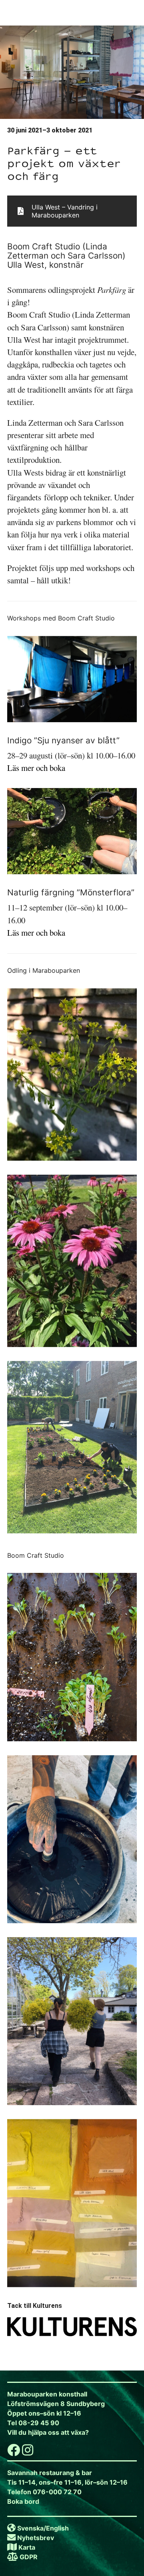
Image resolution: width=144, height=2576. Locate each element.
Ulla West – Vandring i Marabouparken (65, 211)
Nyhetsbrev (36, 2538)
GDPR (29, 2557)
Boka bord (23, 2501)
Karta (27, 2547)
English (57, 2528)
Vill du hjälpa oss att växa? (48, 2432)
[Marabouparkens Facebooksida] (14, 2452)
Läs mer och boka (36, 768)
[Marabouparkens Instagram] (28, 2452)
